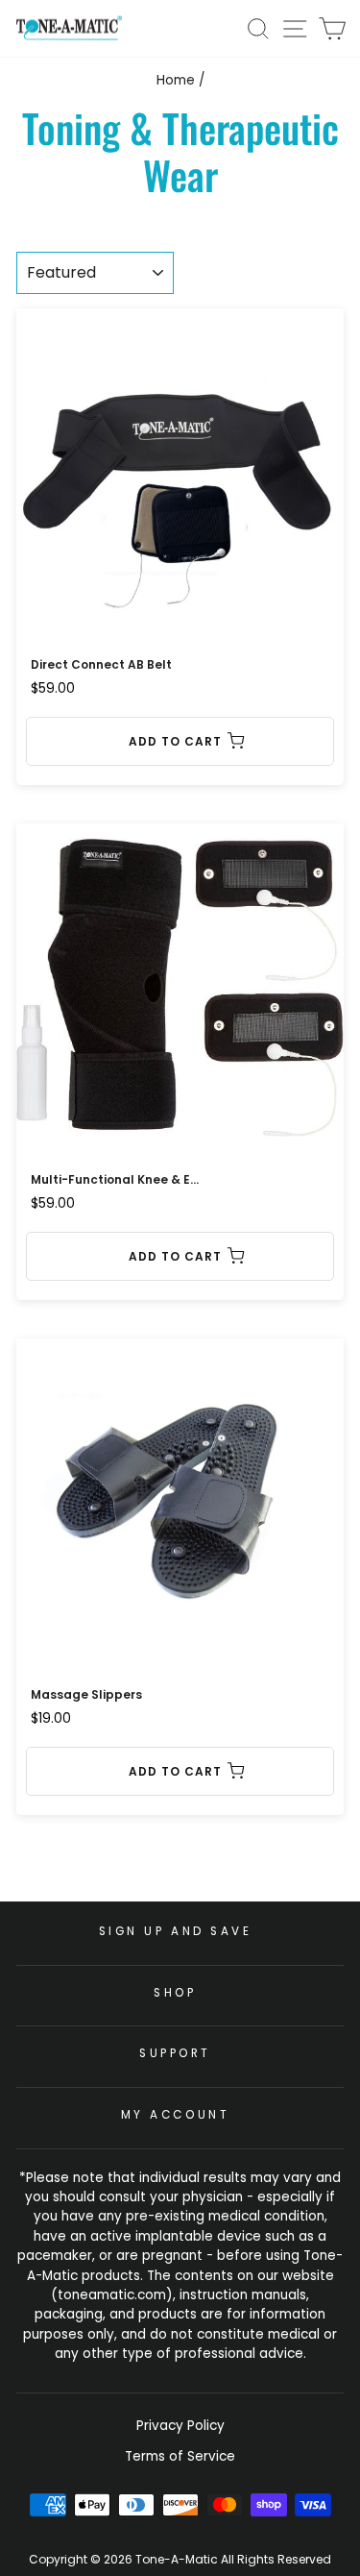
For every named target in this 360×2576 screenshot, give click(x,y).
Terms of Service (180, 2456)
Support (175, 2053)
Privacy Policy (180, 2426)
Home (176, 80)
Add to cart (175, 741)
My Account (175, 2115)
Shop (175, 1993)
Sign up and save (176, 1931)
